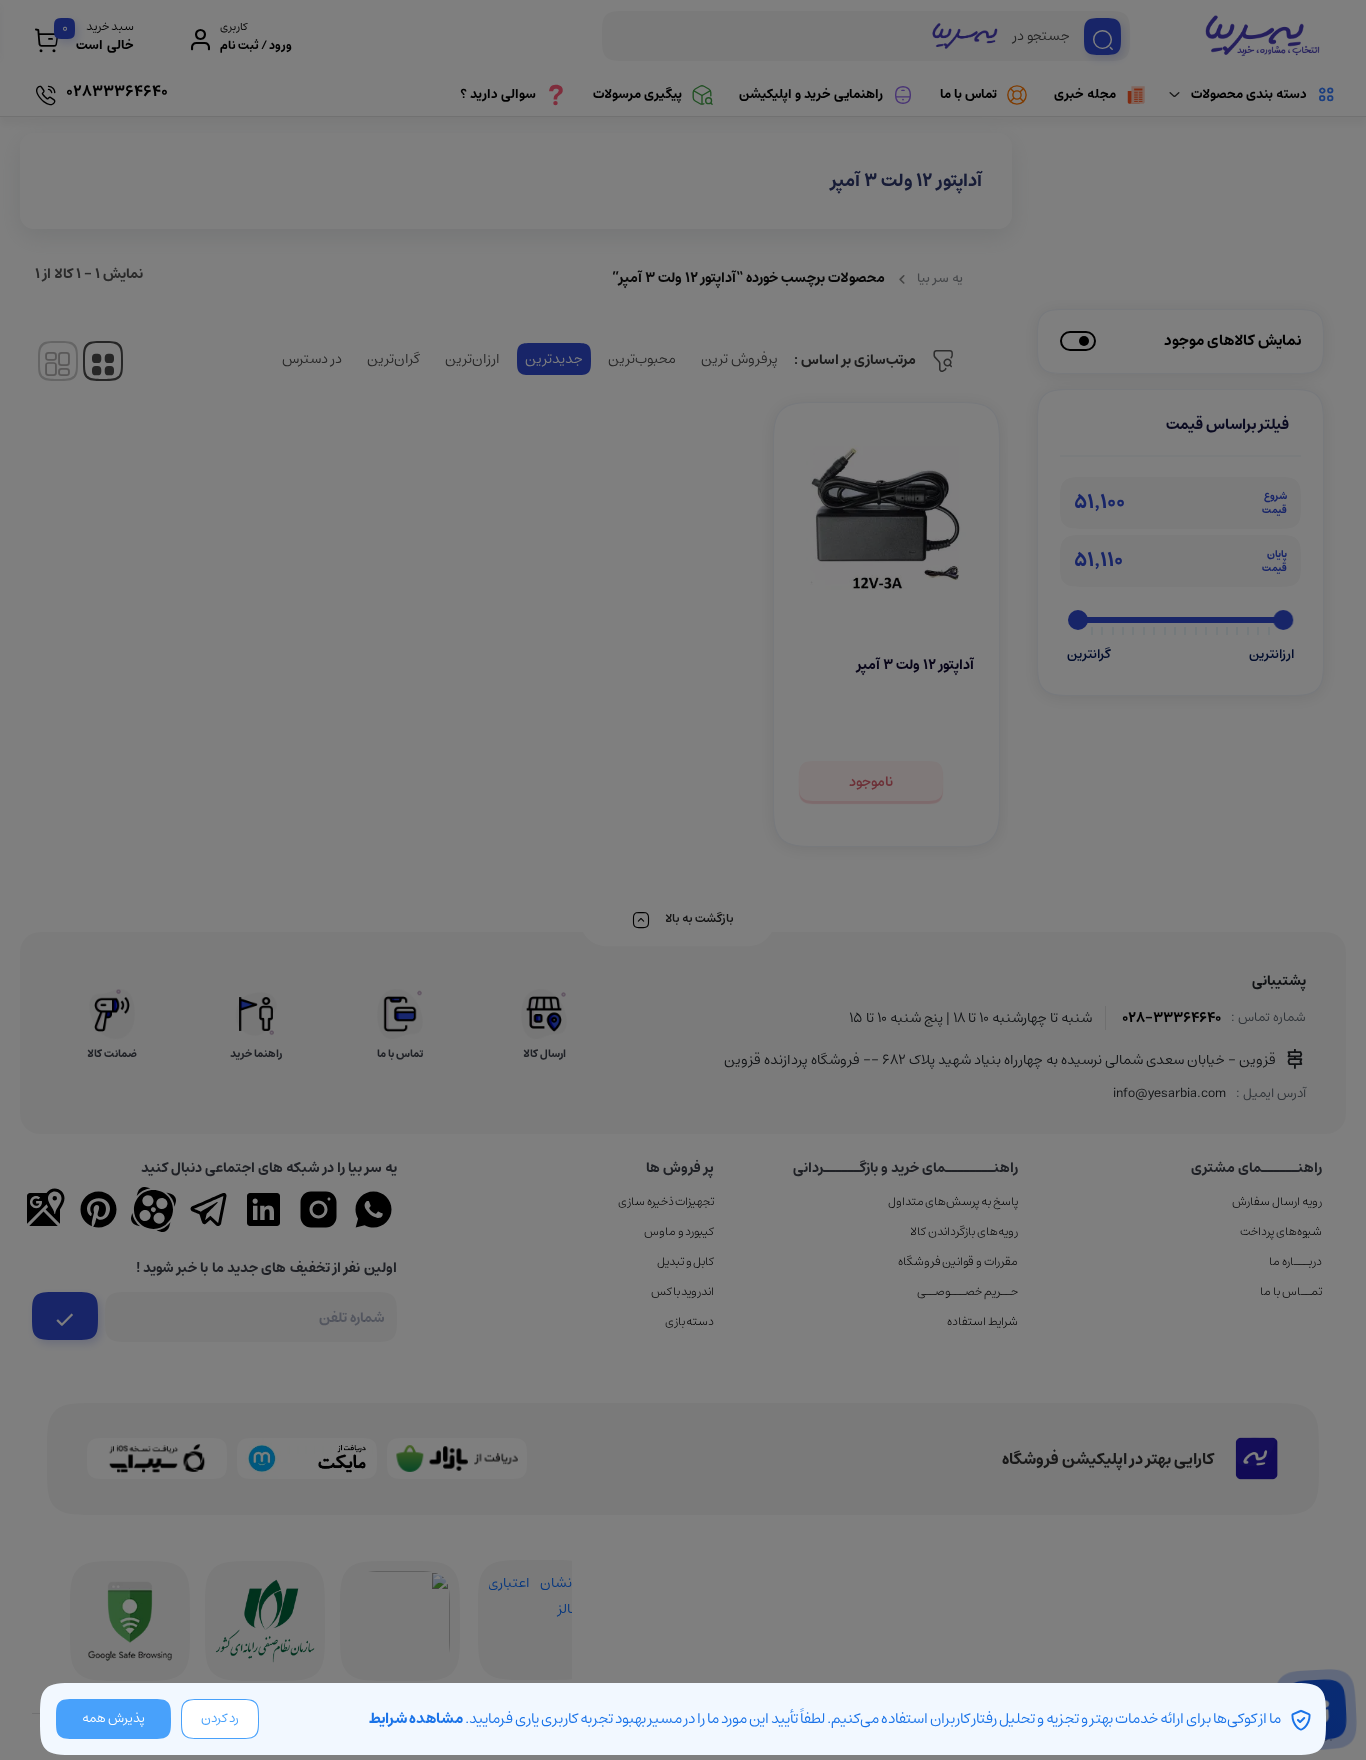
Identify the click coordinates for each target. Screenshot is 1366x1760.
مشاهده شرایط (416, 1718)
